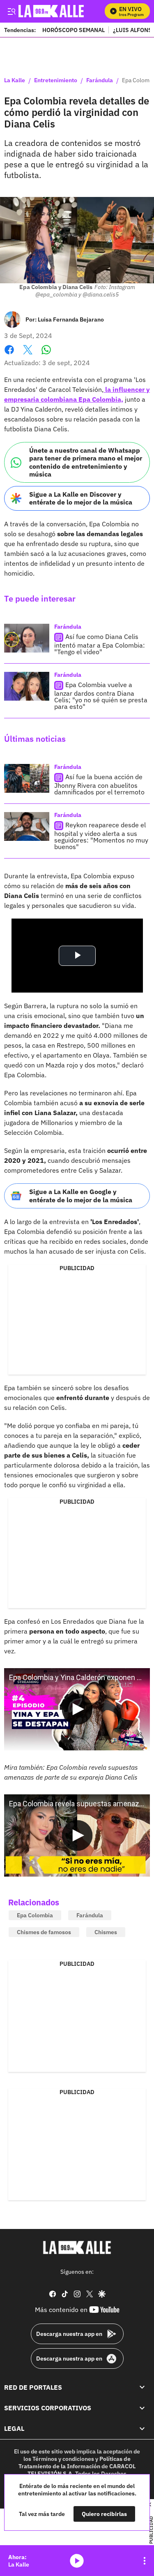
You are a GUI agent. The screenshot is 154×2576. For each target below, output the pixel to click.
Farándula (100, 81)
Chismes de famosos (44, 1932)
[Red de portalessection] (142, 2387)
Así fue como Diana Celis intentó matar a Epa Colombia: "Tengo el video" (100, 644)
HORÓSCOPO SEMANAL (74, 30)
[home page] (77, 2247)
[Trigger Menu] (11, 11)
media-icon (77, 2561)
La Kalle (15, 81)
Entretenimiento (56, 81)
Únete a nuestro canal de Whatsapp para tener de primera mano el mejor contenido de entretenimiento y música (86, 462)
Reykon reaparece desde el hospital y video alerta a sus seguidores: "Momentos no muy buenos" (101, 836)
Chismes (106, 1932)
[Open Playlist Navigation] (145, 2561)
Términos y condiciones (63, 2459)
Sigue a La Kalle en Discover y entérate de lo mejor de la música (81, 498)
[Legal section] (142, 2428)
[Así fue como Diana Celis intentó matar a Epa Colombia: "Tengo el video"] (27, 638)
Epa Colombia (35, 1915)
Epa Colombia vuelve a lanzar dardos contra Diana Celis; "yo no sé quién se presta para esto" (101, 695)
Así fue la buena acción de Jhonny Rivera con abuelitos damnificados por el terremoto (99, 784)
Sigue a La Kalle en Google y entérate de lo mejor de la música (81, 1195)
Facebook (9, 355)
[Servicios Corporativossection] (142, 2408)
